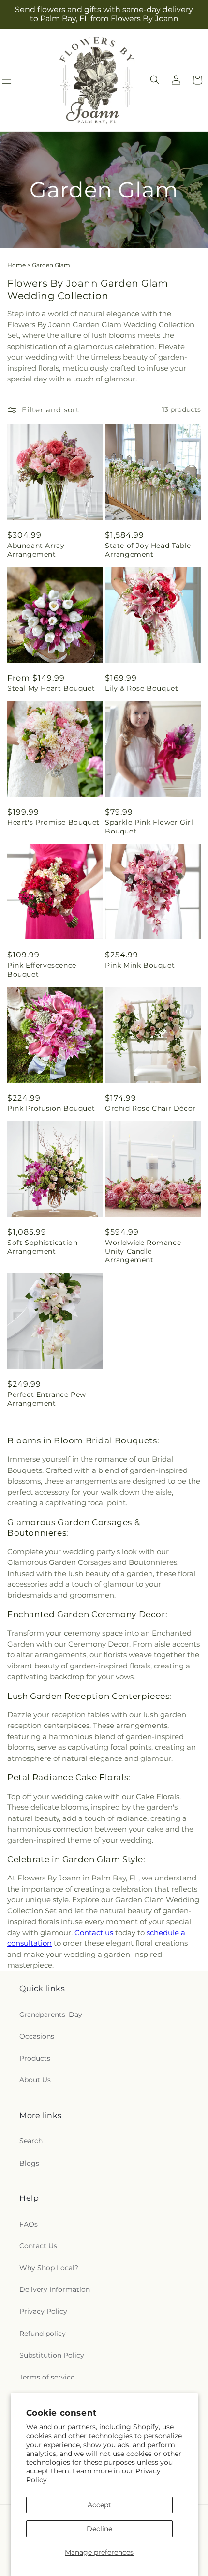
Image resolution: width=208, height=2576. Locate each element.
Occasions (37, 2036)
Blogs (29, 2163)
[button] (155, 80)
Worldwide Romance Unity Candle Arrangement (143, 1251)
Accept (99, 2505)
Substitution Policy (52, 2355)
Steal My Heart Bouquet (51, 688)
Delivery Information (55, 2289)
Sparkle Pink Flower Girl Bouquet (149, 827)
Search (31, 2141)
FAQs (29, 2224)
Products (35, 2058)
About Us (35, 2080)
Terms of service (47, 2377)
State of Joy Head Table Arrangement (148, 550)
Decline (99, 2529)
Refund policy (43, 2334)
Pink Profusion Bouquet (51, 1108)
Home (16, 265)
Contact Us (38, 2246)
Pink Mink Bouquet (140, 965)
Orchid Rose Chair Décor (150, 1108)
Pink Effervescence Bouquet (42, 970)
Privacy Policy (43, 2311)
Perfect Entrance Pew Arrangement (47, 1399)
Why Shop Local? (49, 2268)
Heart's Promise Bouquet (53, 822)
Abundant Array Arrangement (36, 550)
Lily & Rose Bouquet (141, 688)
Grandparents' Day (51, 2015)
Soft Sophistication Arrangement (42, 1247)
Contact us (94, 1932)
